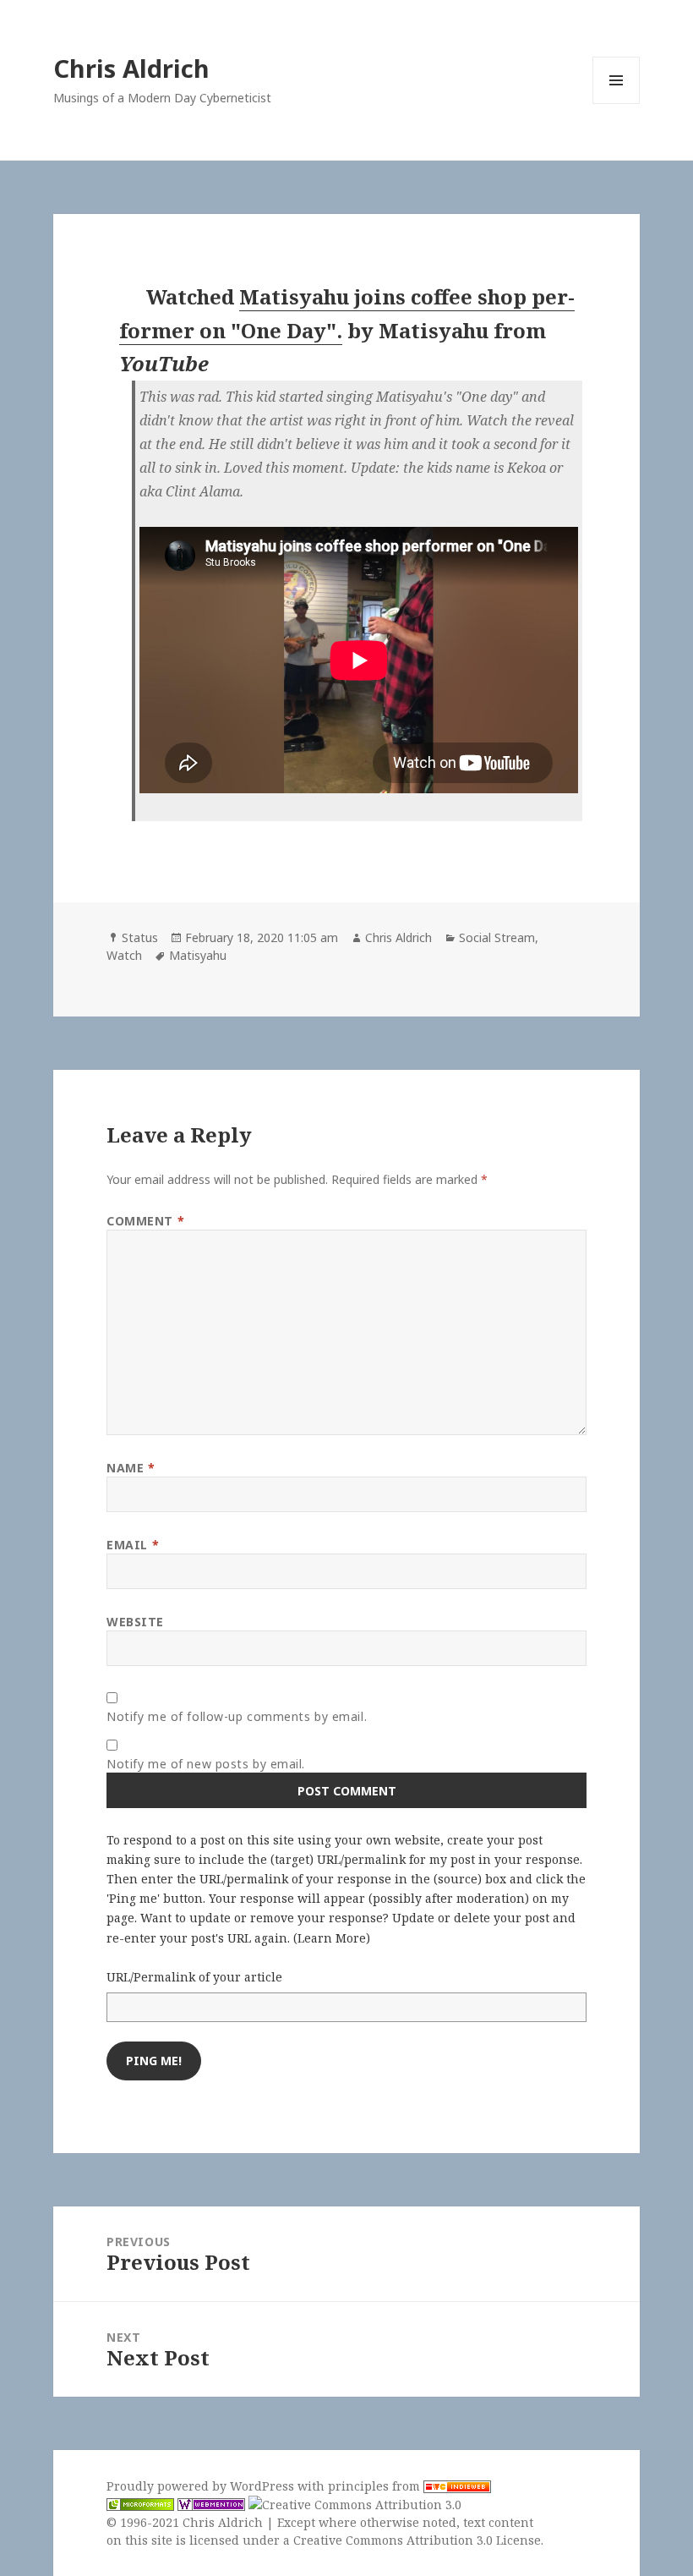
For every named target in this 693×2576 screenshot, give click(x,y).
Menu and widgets (617, 104)
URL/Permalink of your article (194, 1977)
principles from (376, 2486)
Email (133, 1545)
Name (131, 1468)
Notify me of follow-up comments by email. (237, 1716)
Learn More (332, 1938)
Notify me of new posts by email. (206, 1764)
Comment (145, 1221)
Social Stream (497, 937)
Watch (124, 955)
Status (140, 937)
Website (135, 1622)
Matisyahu (198, 955)
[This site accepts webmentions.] (211, 2504)
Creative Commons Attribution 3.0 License (417, 2540)
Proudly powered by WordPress (202, 2486)
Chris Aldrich (131, 68)
